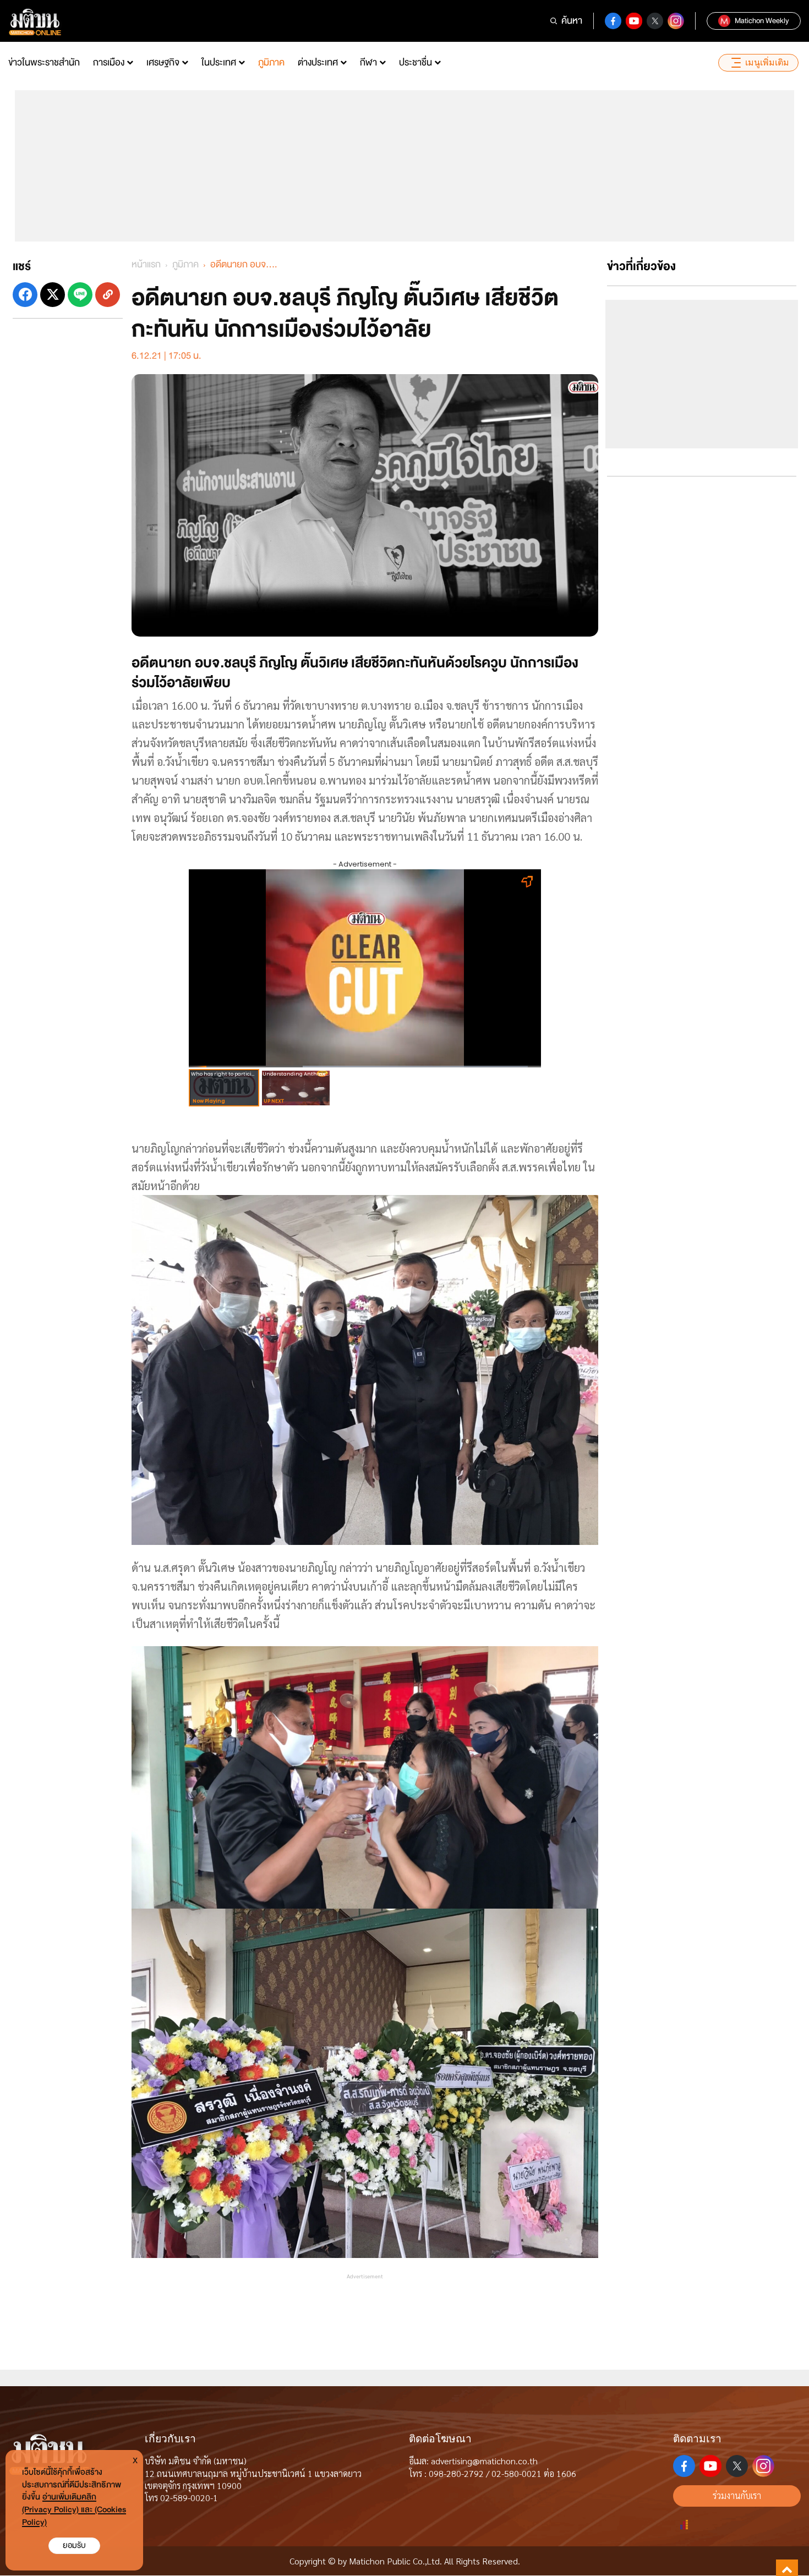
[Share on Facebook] (25, 295)
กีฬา (368, 62)
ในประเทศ (219, 62)
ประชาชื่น (416, 62)
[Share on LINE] (80, 295)
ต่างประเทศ (318, 62)
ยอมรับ (74, 2545)
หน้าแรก (146, 264)
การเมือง (109, 62)
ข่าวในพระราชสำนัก (44, 62)
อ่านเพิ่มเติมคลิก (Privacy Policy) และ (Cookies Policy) (74, 2510)
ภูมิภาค (271, 62)
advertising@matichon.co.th (484, 2461)
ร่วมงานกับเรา (737, 2495)
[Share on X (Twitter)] (53, 295)
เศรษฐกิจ (163, 62)
